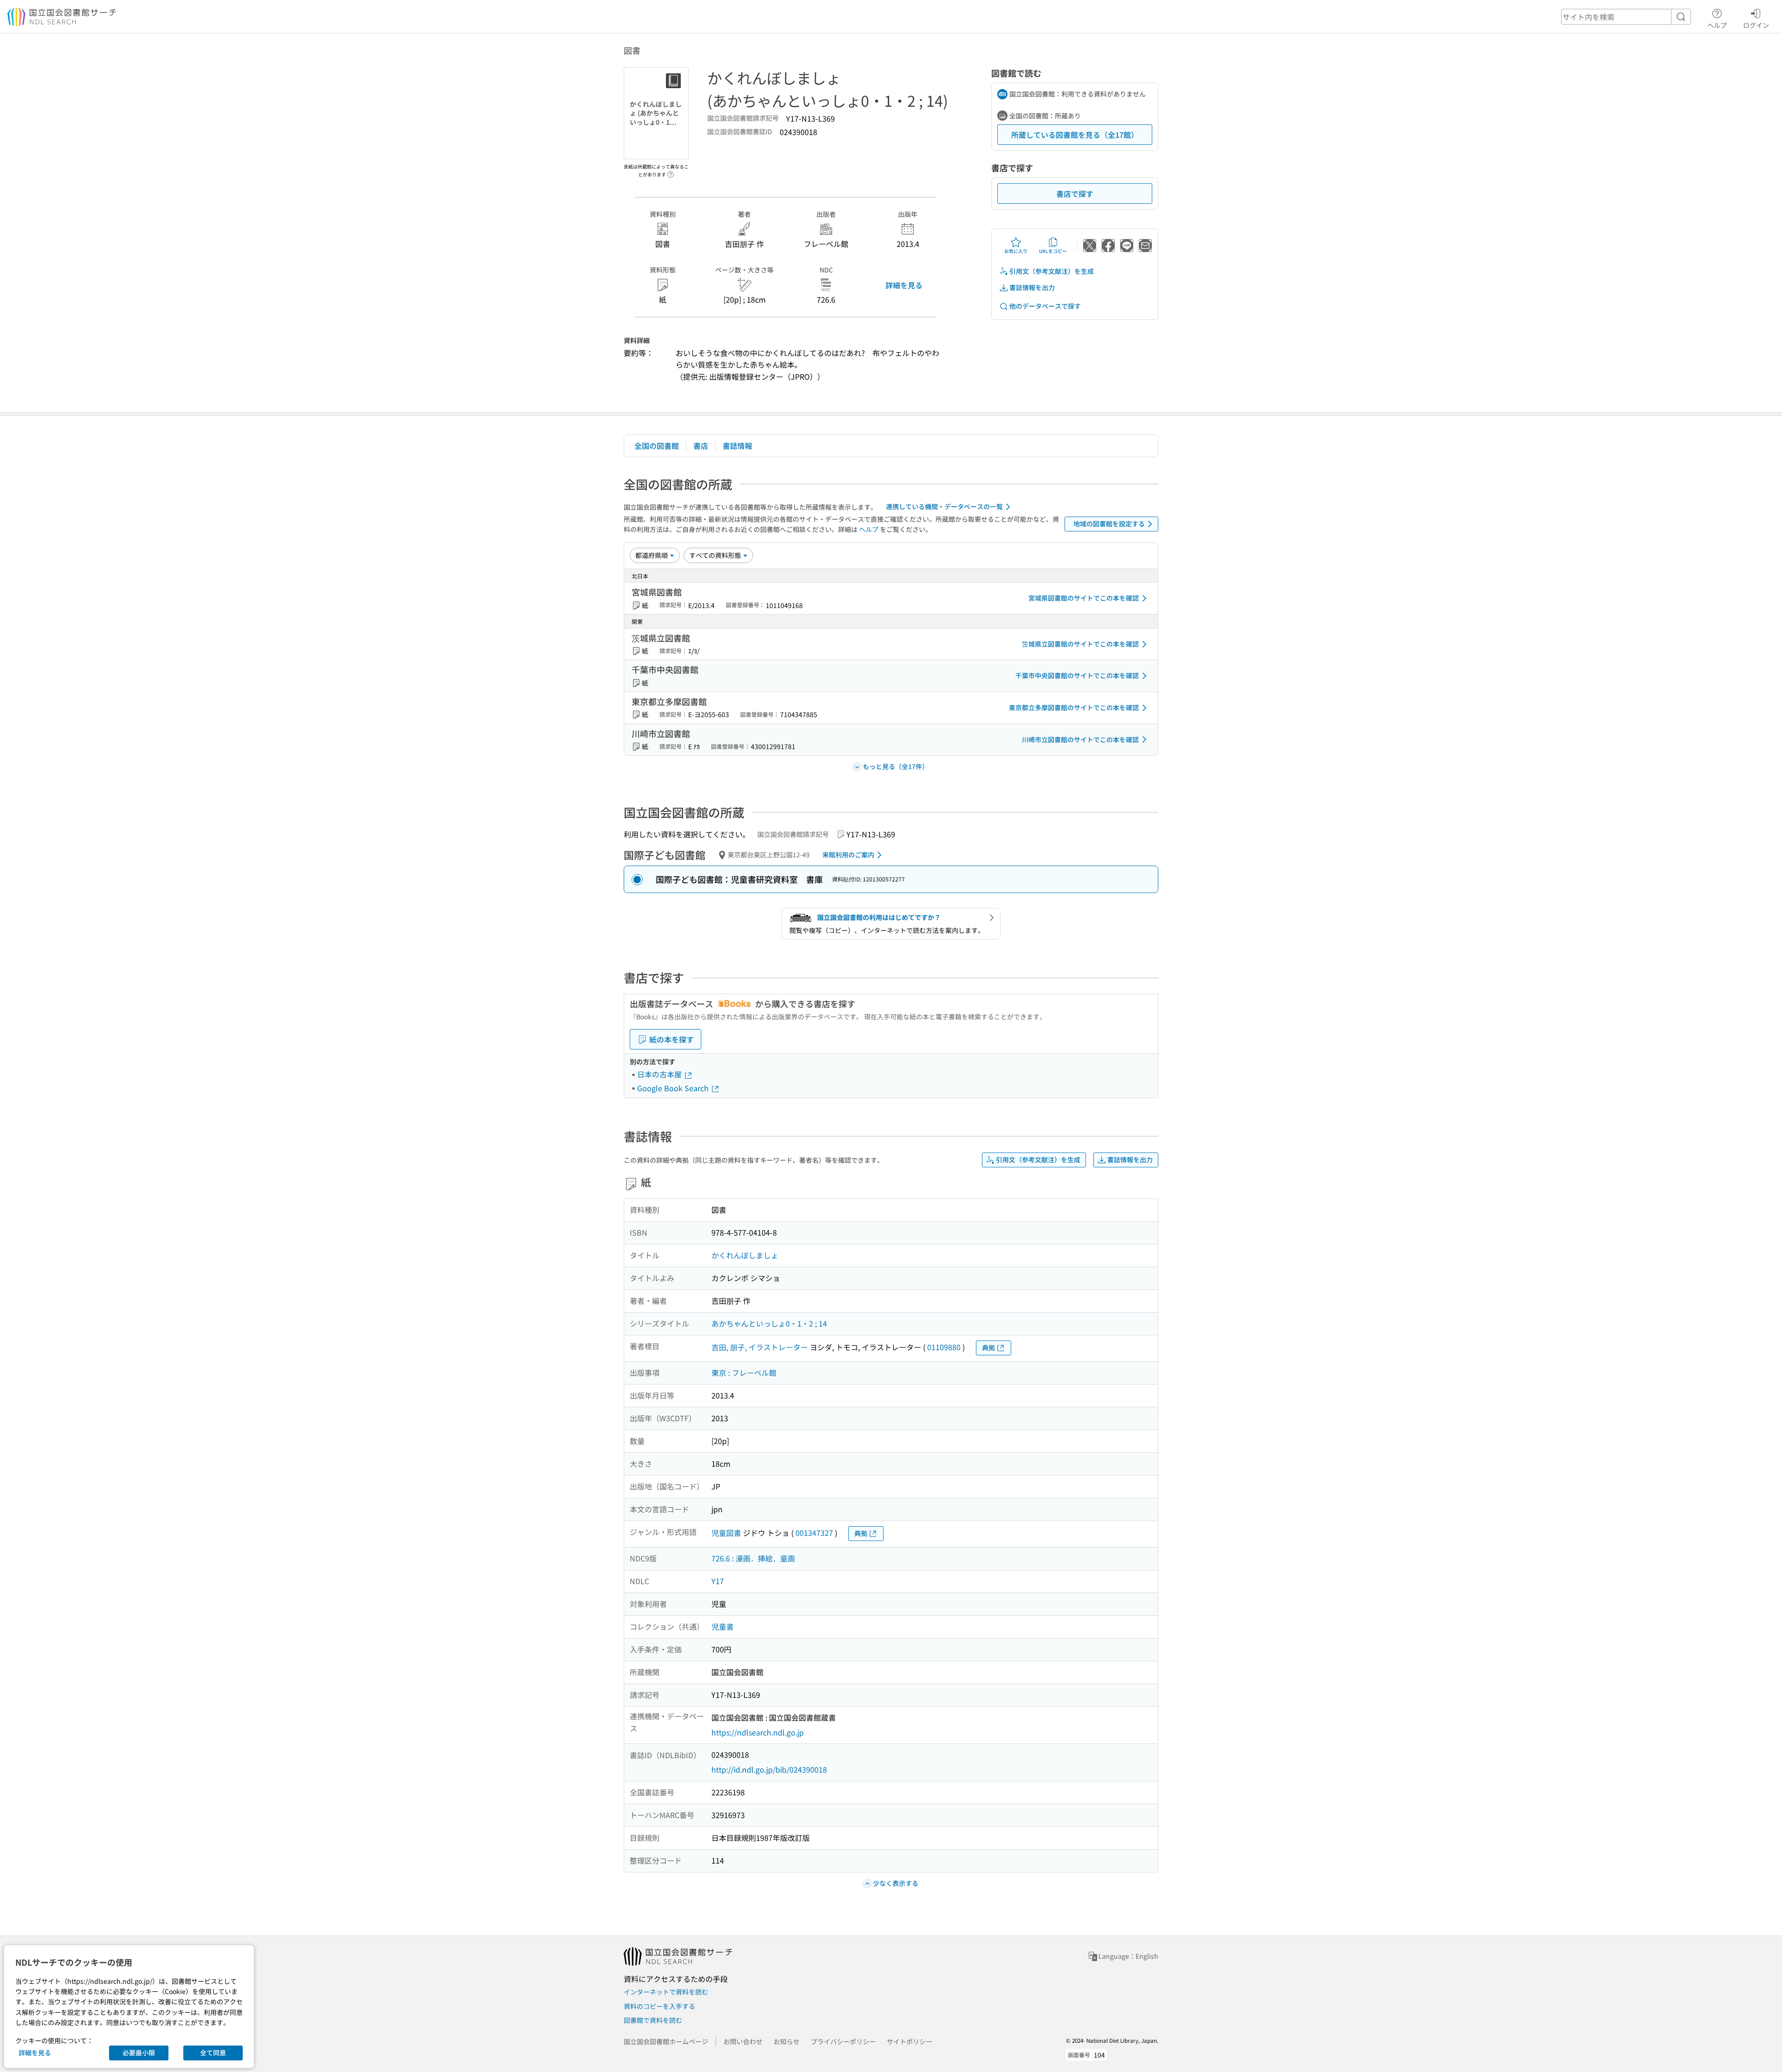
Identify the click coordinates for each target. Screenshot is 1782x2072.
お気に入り (1016, 251)
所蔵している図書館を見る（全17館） (1075, 135)
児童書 (723, 1626)
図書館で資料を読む (653, 2020)
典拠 (988, 1347)
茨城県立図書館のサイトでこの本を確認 (1080, 644)
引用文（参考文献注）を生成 (1052, 271)
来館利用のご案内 (848, 855)
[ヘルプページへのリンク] (671, 172)
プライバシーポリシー (843, 2041)
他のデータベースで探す (1045, 306)
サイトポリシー (910, 2041)
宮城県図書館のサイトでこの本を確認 (1084, 598)
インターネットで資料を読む (666, 1992)
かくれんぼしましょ (745, 1255)
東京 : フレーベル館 (744, 1373)
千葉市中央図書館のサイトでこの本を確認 (1077, 675)
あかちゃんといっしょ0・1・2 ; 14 (769, 1323)
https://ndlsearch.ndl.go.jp (758, 1732)
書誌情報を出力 (1032, 287)
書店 (701, 446)
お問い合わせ (743, 2041)
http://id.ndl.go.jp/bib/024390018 (769, 1769)
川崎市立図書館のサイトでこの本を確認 (1080, 739)
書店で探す (1075, 194)
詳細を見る (904, 285)
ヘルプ (1717, 25)
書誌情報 (737, 446)
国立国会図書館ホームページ (666, 2041)
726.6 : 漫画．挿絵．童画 (753, 1558)
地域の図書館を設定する (1109, 524)
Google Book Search (674, 1088)
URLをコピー (1053, 251)
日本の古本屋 (660, 1074)
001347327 (814, 1533)
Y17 (718, 1581)
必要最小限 (139, 2053)
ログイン (1756, 25)
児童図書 (726, 1533)
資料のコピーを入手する (659, 2006)
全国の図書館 (657, 446)
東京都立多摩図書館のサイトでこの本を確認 (1074, 707)
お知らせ (787, 2041)
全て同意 (213, 2053)
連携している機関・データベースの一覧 (944, 506)
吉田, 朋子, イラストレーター (760, 1347)
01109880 (944, 1347)
